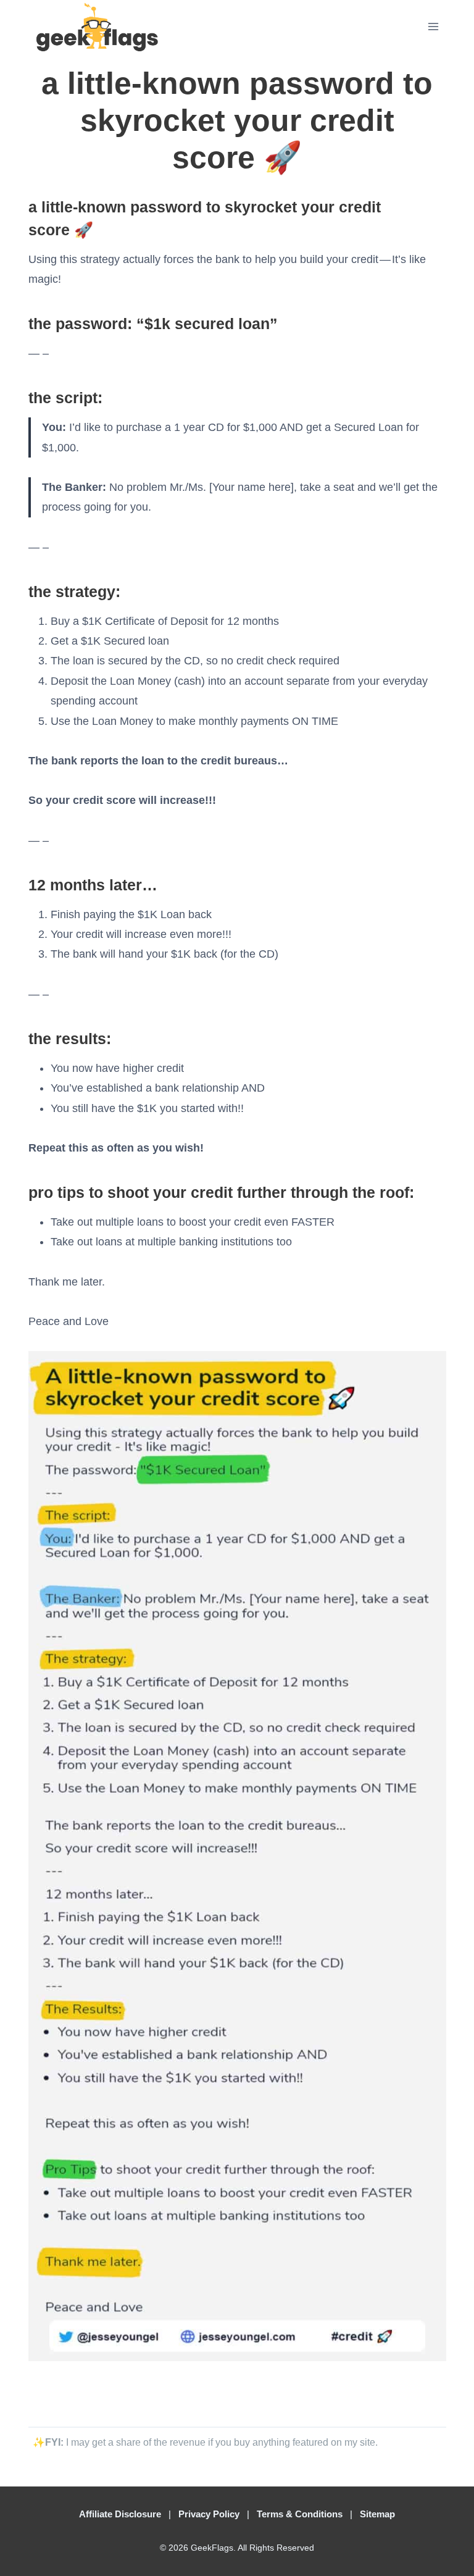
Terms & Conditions (300, 2514)
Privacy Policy (209, 2514)
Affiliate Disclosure (120, 2514)
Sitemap (377, 2514)
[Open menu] (433, 26)
